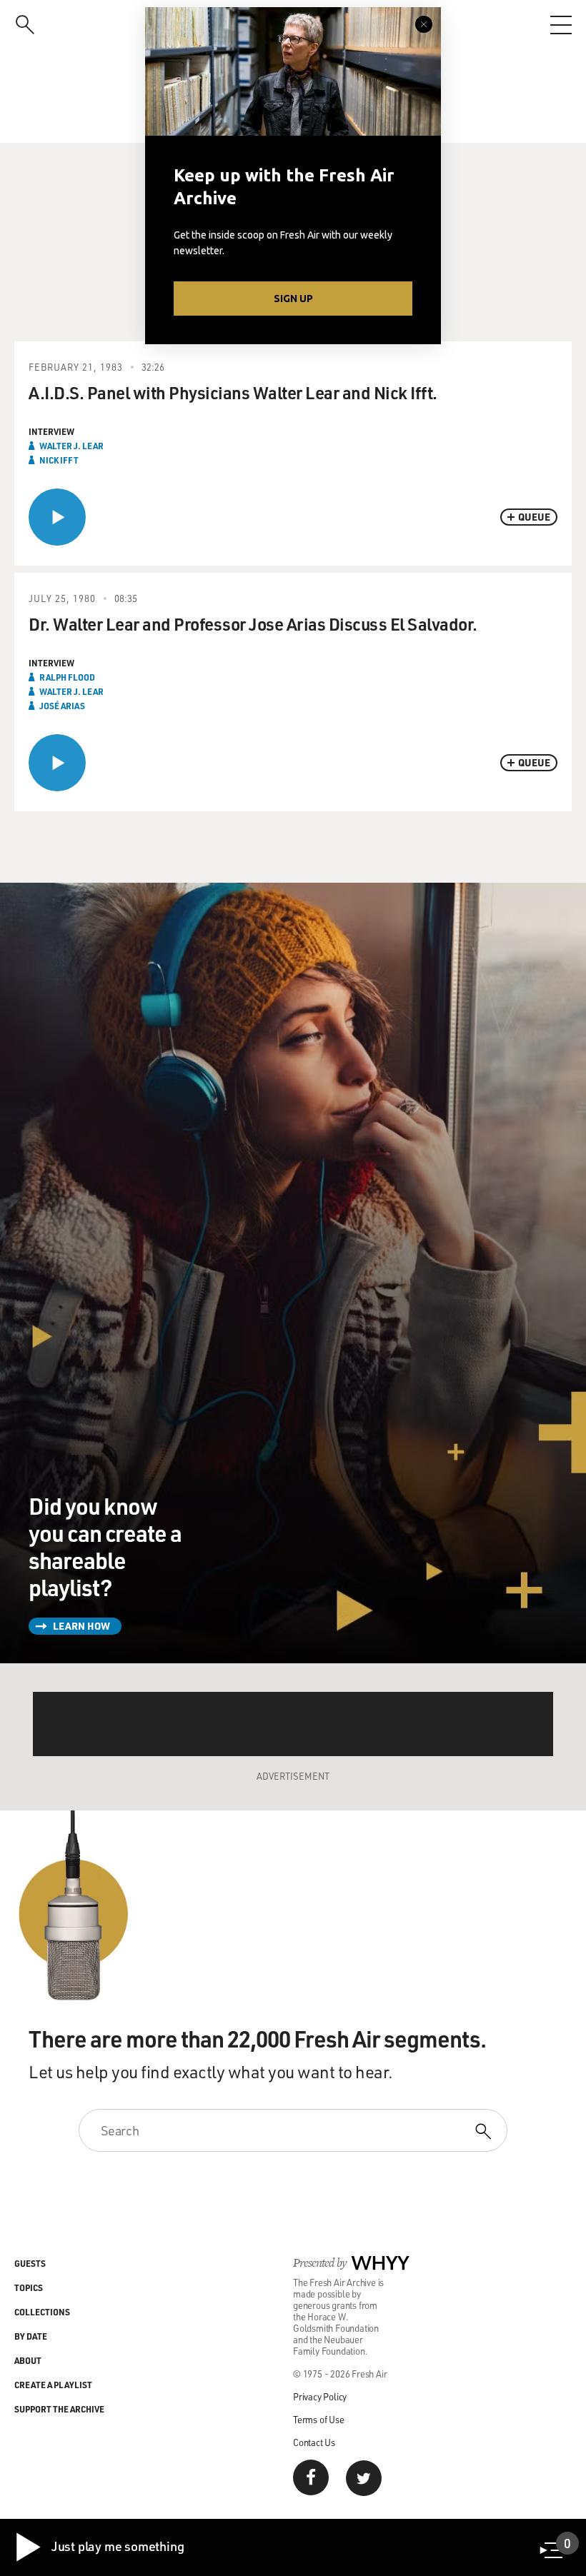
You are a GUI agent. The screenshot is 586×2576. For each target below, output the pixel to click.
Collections (42, 2312)
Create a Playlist (53, 2385)
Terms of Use (319, 2419)
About (28, 2360)
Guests (30, 2263)
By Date (31, 2336)
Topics (29, 2287)
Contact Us (314, 2442)
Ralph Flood (67, 677)
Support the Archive (59, 2409)
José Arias (62, 706)
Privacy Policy (320, 2396)
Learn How (81, 1626)
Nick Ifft (59, 460)
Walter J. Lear (71, 446)
